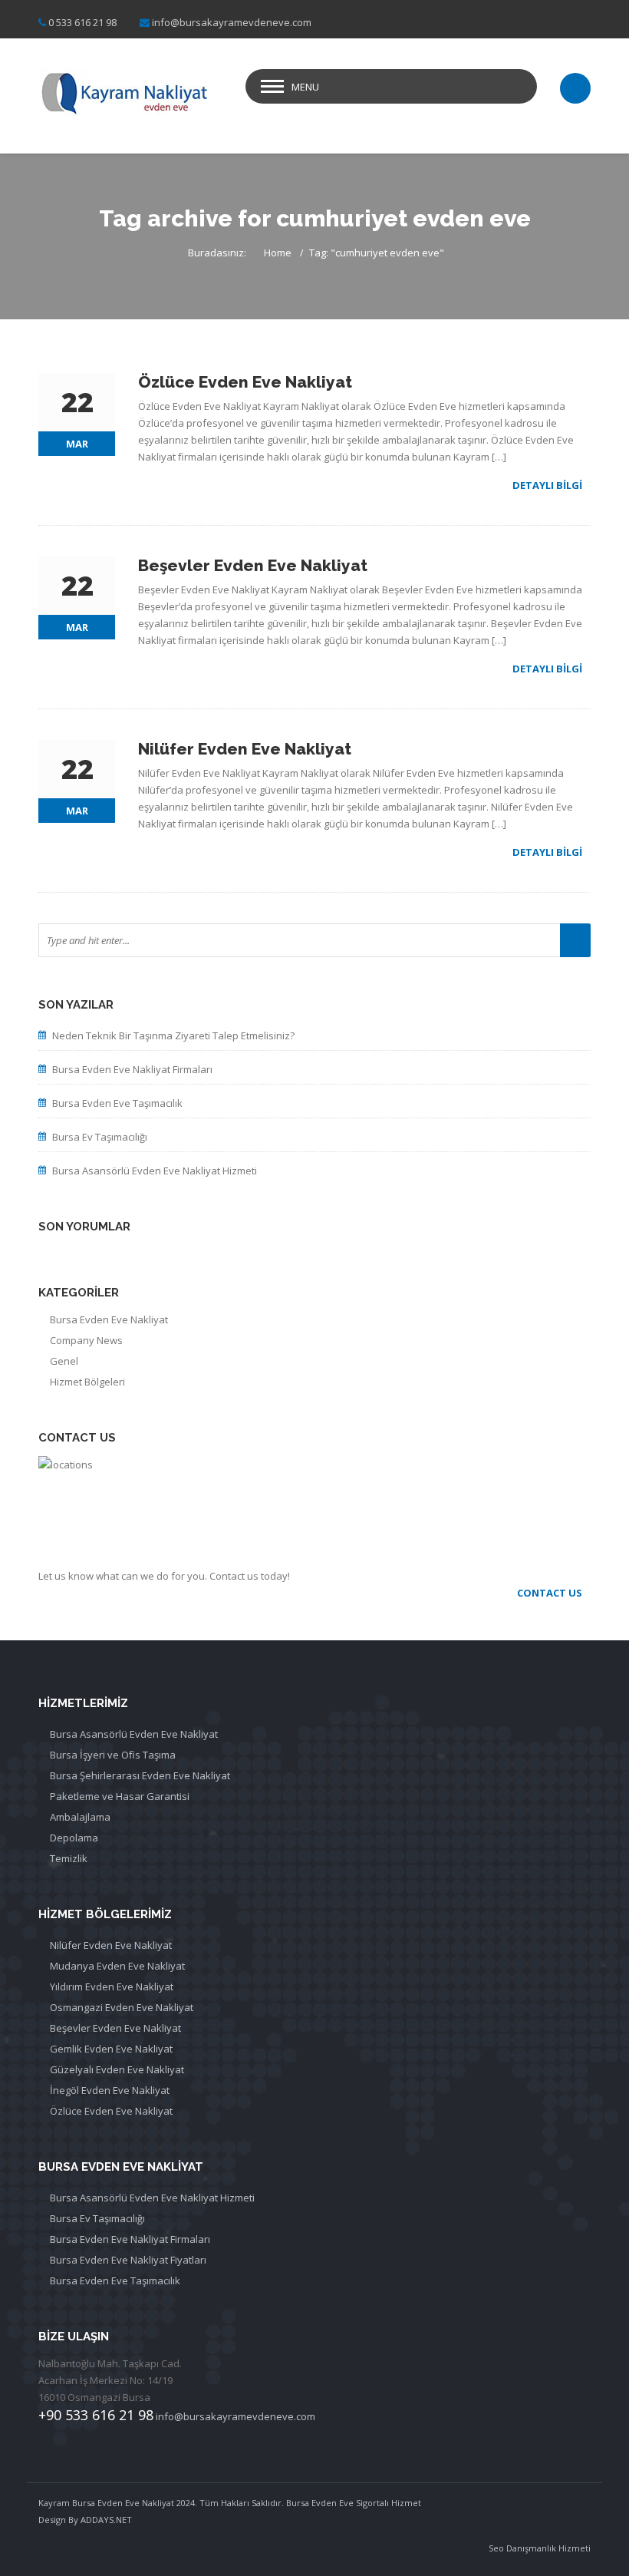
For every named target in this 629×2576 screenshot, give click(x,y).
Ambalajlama (80, 1817)
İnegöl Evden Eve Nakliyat (110, 2090)
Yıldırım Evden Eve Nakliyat (112, 1986)
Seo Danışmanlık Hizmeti (540, 2548)
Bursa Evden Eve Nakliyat (109, 1319)
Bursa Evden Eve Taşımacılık (117, 1103)
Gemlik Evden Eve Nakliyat (111, 2049)
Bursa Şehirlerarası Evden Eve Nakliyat (140, 1775)
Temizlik (69, 1858)
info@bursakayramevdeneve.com (232, 22)
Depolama (74, 1838)
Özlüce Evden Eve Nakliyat (111, 2111)
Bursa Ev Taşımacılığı (100, 1137)
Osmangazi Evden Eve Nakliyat (122, 2007)
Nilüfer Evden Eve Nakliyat (111, 1945)
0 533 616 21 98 (82, 22)
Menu (305, 87)
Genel (64, 1361)
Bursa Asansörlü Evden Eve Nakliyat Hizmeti (155, 1171)
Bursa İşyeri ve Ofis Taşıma (113, 1755)
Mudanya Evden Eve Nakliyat (117, 1966)
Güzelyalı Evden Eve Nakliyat (117, 2069)
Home (278, 253)
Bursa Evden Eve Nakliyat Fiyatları (128, 2260)
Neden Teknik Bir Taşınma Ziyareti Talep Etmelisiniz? (173, 1035)
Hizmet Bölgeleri (87, 1382)
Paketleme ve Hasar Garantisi (120, 1796)
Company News (86, 1340)
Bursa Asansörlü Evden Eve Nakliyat (134, 1734)
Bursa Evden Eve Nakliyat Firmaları (132, 1069)
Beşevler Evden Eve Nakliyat (115, 2028)
